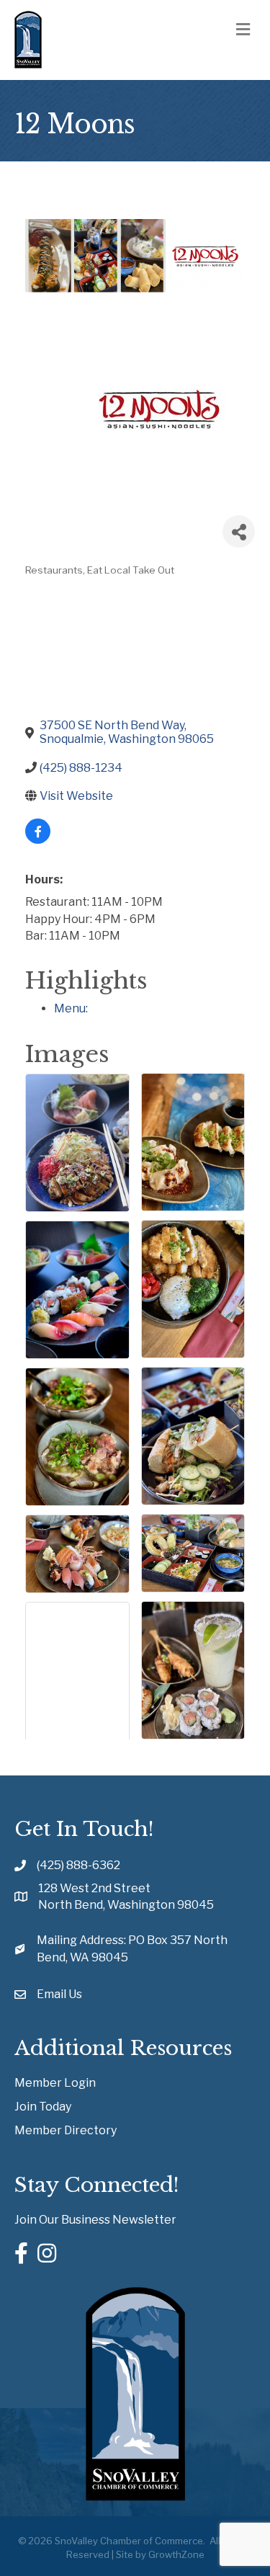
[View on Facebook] (38, 840)
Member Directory (66, 2130)
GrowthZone (176, 2554)
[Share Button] (239, 531)
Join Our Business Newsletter (95, 2220)
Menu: (71, 1008)
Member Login (55, 2083)
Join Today (43, 2107)
